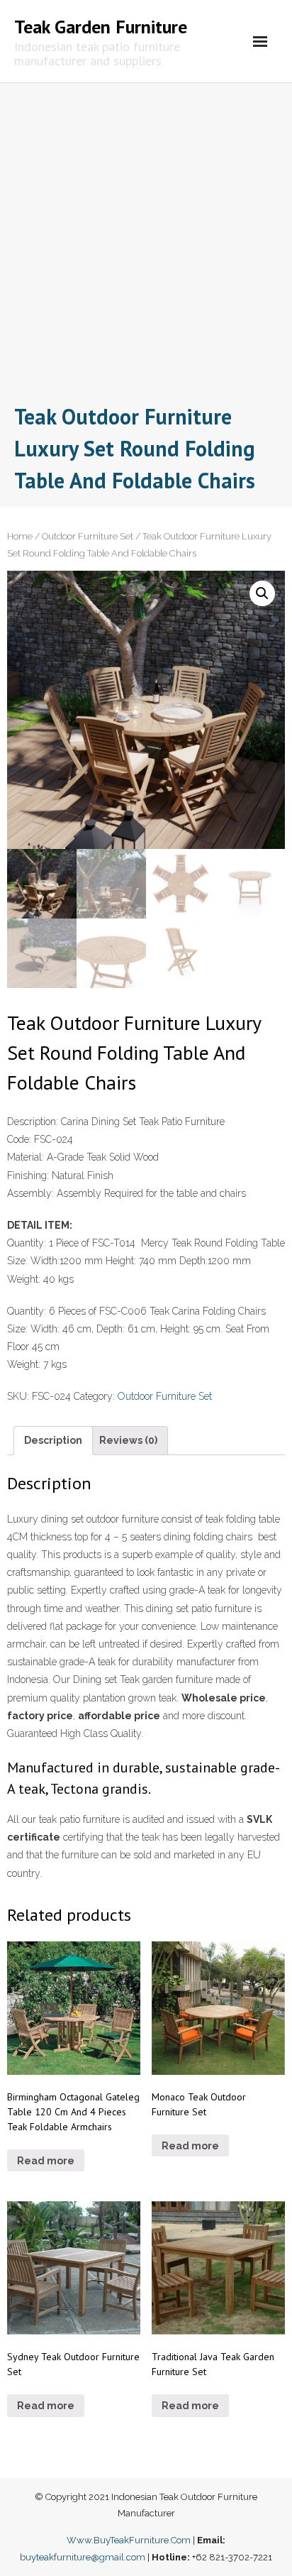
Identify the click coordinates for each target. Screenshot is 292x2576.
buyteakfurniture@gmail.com (83, 2557)
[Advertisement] (146, 247)
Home (20, 536)
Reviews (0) (128, 1440)
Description (53, 1440)
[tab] (53, 1441)
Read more (46, 2161)
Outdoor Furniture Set (88, 536)
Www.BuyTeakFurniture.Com (129, 2540)
